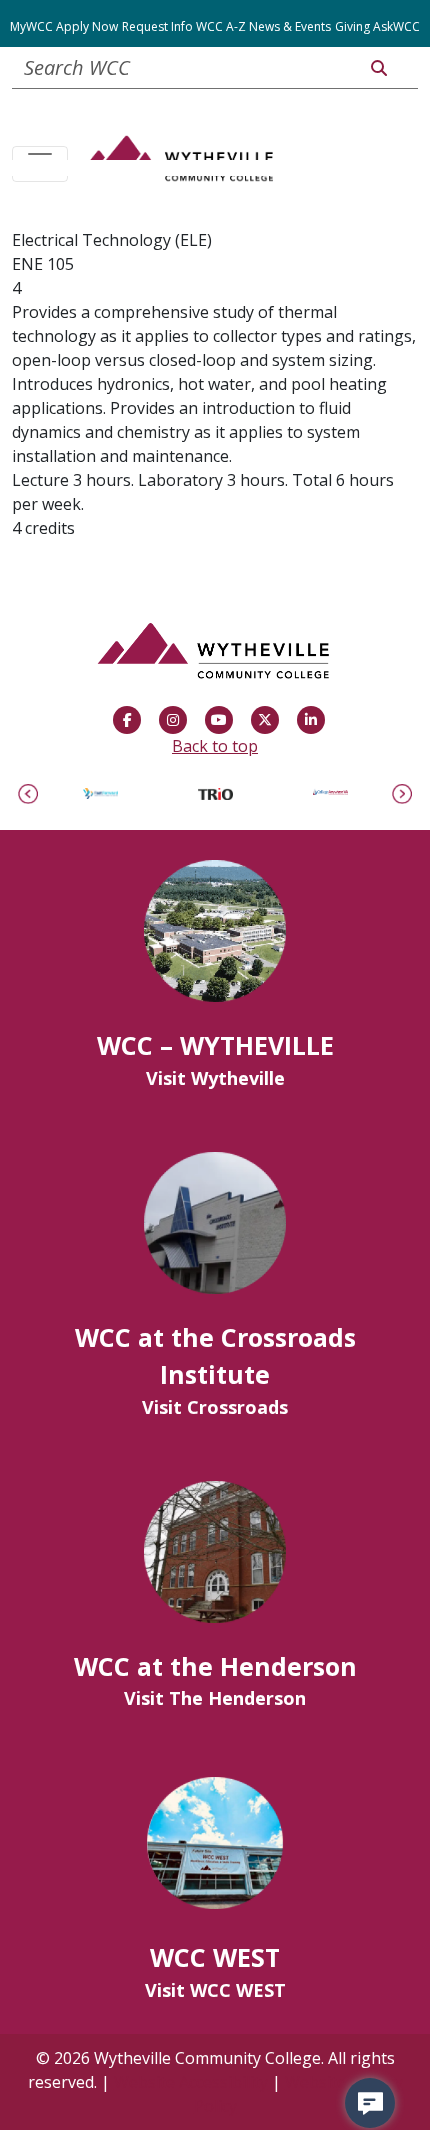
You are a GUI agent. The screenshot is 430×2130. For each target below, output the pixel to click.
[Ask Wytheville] (370, 2103)
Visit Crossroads (215, 1407)
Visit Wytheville (215, 1078)
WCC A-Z (221, 26)
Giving (352, 26)
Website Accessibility (191, 2082)
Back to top (215, 746)
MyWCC (31, 26)
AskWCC (396, 26)
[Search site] (379, 68)
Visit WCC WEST (215, 1990)
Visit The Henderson (215, 1698)
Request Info (157, 26)
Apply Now (87, 26)
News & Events (290, 26)
